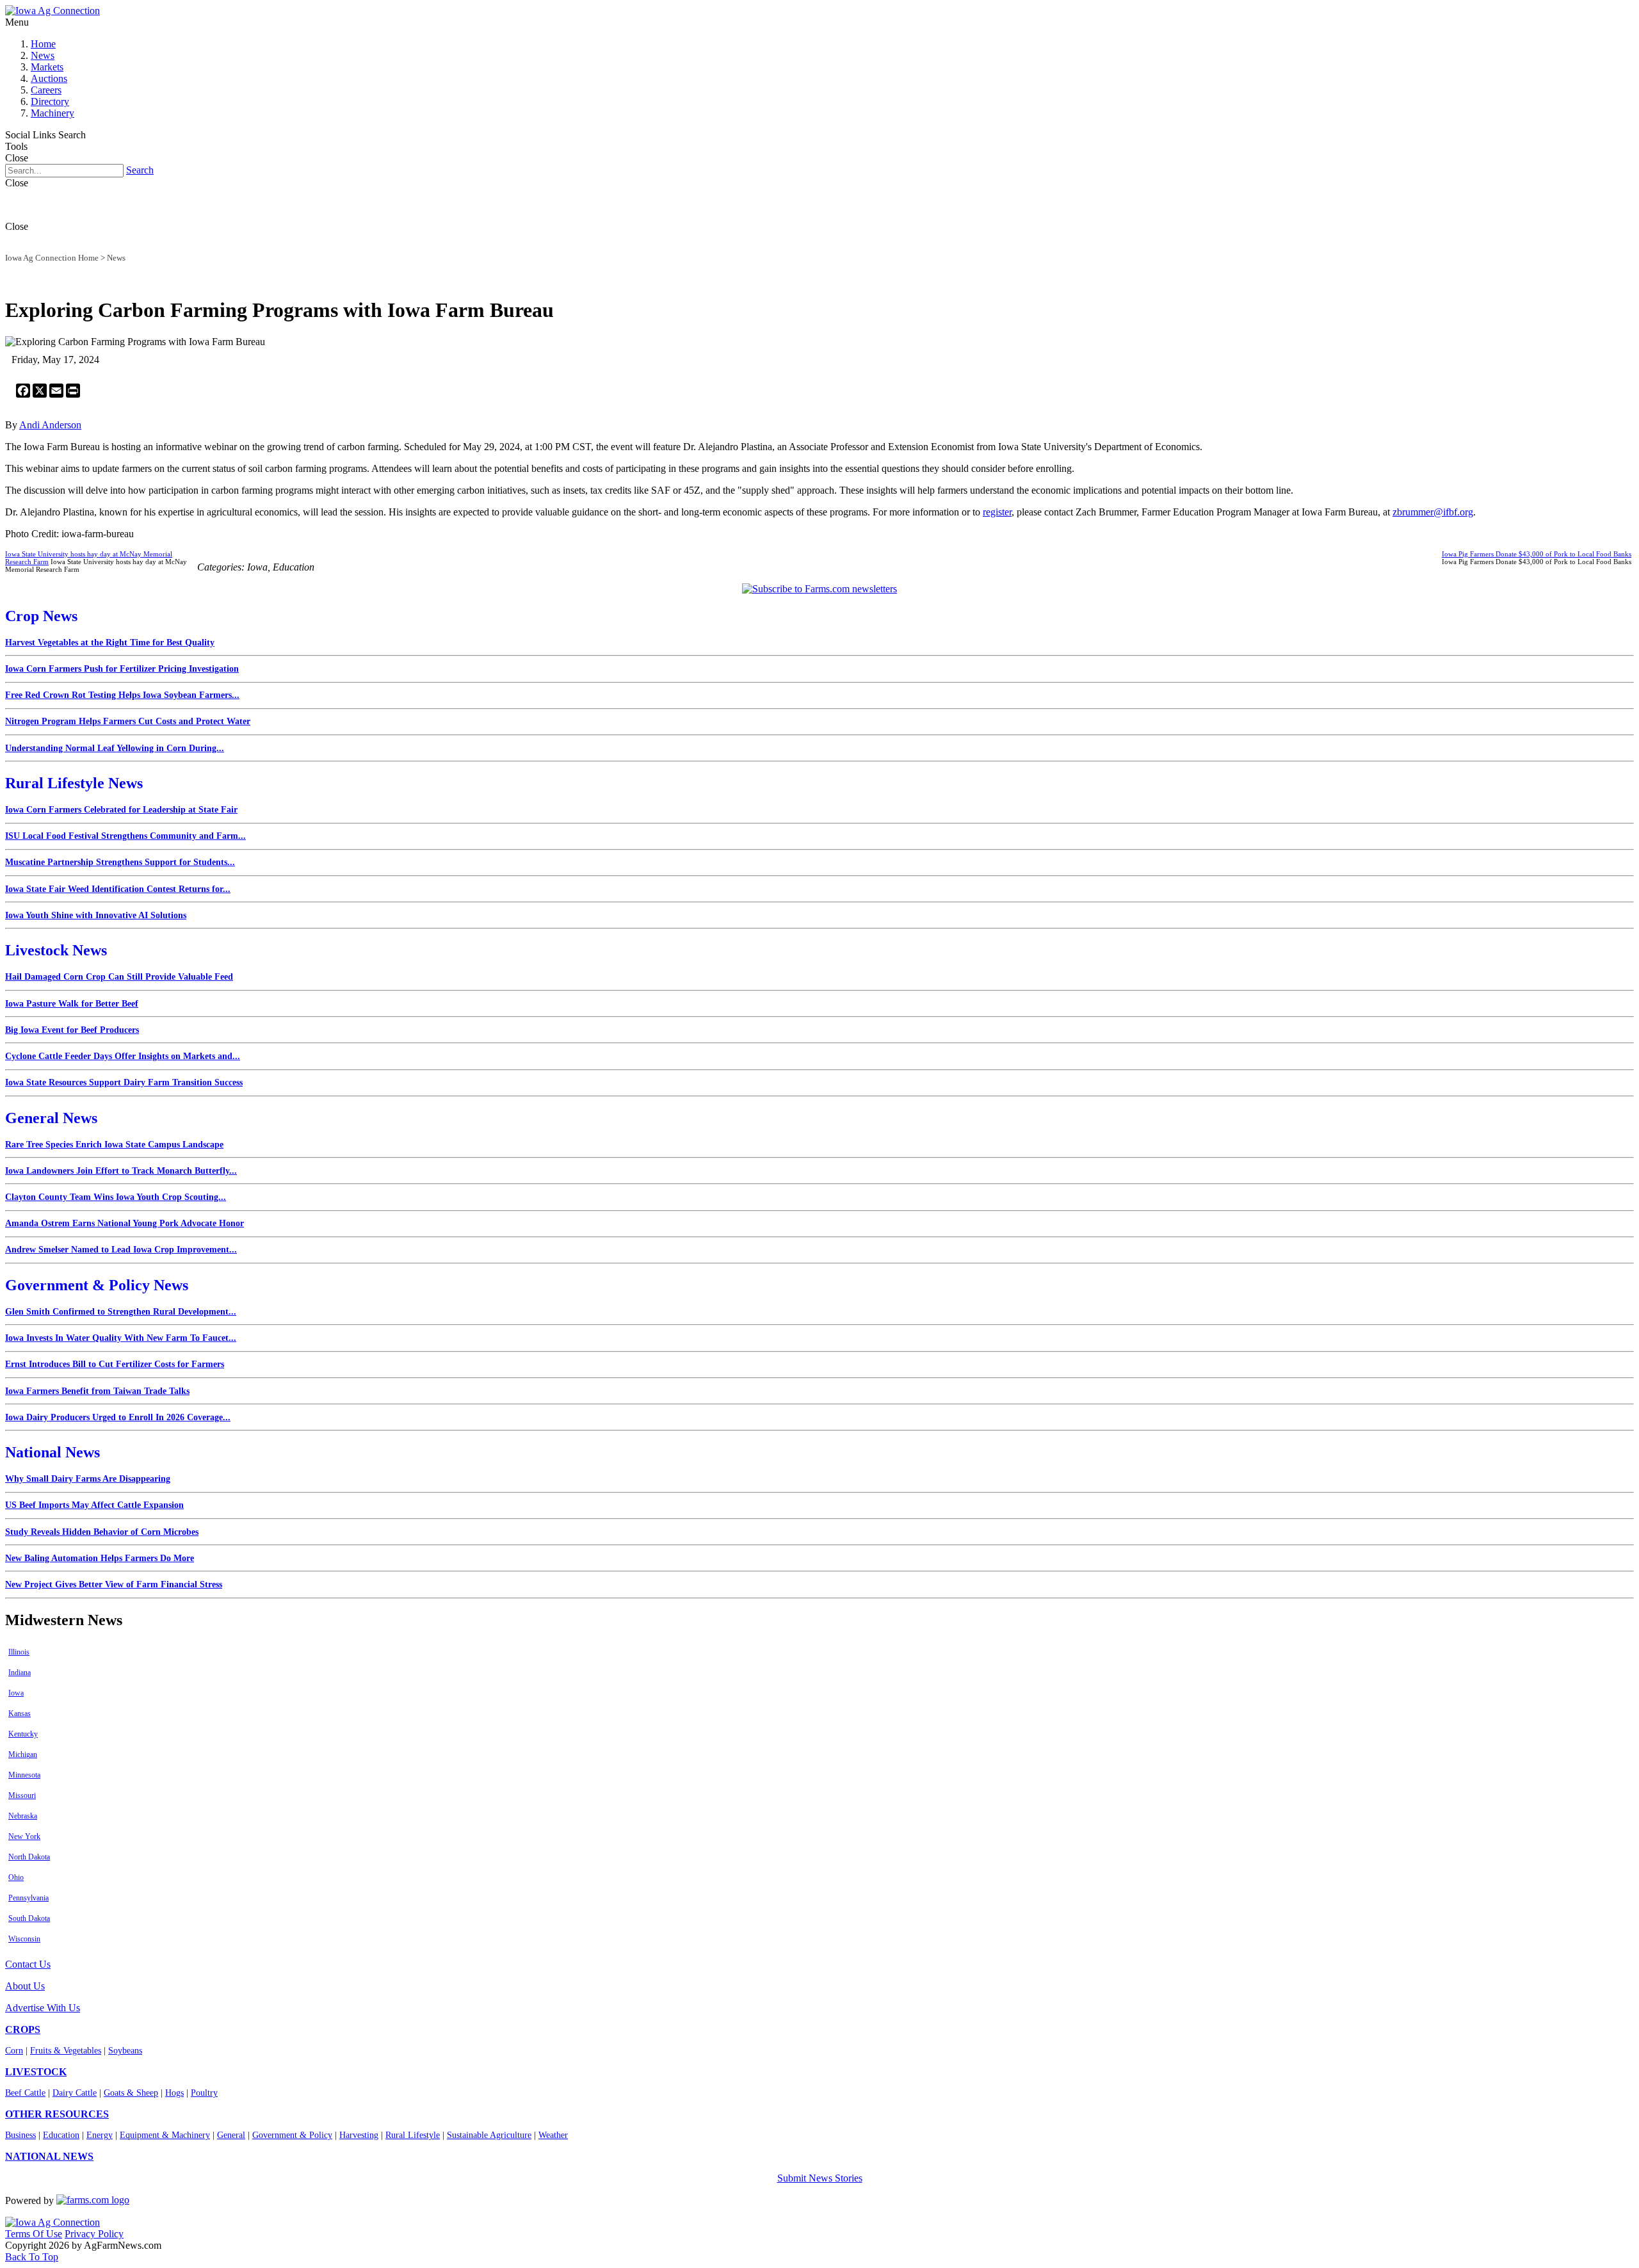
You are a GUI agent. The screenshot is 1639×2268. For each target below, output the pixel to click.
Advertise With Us (43, 2008)
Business (20, 2135)
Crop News (41, 616)
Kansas (20, 1713)
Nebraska (23, 1816)
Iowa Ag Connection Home (52, 258)
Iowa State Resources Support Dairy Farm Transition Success (124, 1082)
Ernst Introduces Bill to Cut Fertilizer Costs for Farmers (115, 1364)
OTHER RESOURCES (57, 2114)
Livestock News (56, 950)
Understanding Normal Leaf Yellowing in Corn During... (115, 748)
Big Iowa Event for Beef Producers (72, 1030)
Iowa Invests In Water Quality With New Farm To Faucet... (121, 1338)
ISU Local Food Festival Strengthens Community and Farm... (125, 836)
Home (43, 44)
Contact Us (28, 1964)
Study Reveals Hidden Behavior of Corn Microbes (102, 1532)
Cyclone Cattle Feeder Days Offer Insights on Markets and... (123, 1056)
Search (140, 170)
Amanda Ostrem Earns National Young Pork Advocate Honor (125, 1223)
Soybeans (125, 2051)
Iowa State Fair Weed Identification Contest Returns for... (118, 889)
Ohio (16, 1877)
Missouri (22, 1795)
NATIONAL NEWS (49, 2156)
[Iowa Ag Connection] (52, 11)
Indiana (20, 1673)
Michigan (23, 1754)
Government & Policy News (97, 1285)
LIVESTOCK (36, 2072)
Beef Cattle (25, 2093)
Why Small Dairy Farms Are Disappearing (88, 1479)
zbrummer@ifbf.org (1433, 512)
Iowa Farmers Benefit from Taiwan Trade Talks (97, 1391)
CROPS (23, 2029)
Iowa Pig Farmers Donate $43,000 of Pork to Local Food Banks (1537, 554)
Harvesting (359, 2135)
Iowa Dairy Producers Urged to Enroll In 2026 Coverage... (118, 1417)
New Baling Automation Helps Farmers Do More (100, 1558)
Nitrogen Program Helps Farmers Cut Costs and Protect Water (128, 721)
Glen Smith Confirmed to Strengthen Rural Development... (121, 1312)
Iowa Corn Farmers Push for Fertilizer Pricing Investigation (122, 669)
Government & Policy (292, 2135)
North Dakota (29, 1857)
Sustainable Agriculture (489, 2135)
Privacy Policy (94, 2234)
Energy (100, 2135)
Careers (46, 90)
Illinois (19, 1652)
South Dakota (29, 1918)
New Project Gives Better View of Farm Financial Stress (114, 1584)
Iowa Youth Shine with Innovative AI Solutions (96, 915)
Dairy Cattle (75, 2093)
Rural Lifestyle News (74, 783)
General (231, 2135)
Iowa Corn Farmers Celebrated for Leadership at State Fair (121, 810)
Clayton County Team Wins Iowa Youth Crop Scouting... (116, 1197)
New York (24, 1836)
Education (61, 2135)
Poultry (204, 2093)
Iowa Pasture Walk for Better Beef (72, 1004)
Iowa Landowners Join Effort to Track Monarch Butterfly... (121, 1171)
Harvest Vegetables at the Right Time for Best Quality (110, 643)
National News (52, 1452)
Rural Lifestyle (413, 2135)
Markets (47, 67)
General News (51, 1118)
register (997, 512)
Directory (50, 101)
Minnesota (24, 1775)
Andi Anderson (50, 425)
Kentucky (23, 1734)
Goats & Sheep (131, 2093)
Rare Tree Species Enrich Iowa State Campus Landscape (114, 1145)
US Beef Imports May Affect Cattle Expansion (94, 1505)
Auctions (49, 78)
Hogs (174, 2093)
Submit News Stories (820, 2178)
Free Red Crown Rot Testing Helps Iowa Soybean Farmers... (122, 695)
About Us (25, 1986)
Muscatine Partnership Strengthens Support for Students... (120, 862)
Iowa (16, 1693)
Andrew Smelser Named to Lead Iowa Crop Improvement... (121, 1250)
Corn (14, 2051)
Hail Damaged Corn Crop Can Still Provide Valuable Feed (119, 977)
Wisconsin (24, 1939)
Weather (553, 2135)
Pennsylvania (28, 1898)
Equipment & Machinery (165, 2135)
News (43, 55)
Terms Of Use (34, 2234)
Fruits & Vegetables (66, 2051)
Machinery (52, 113)
